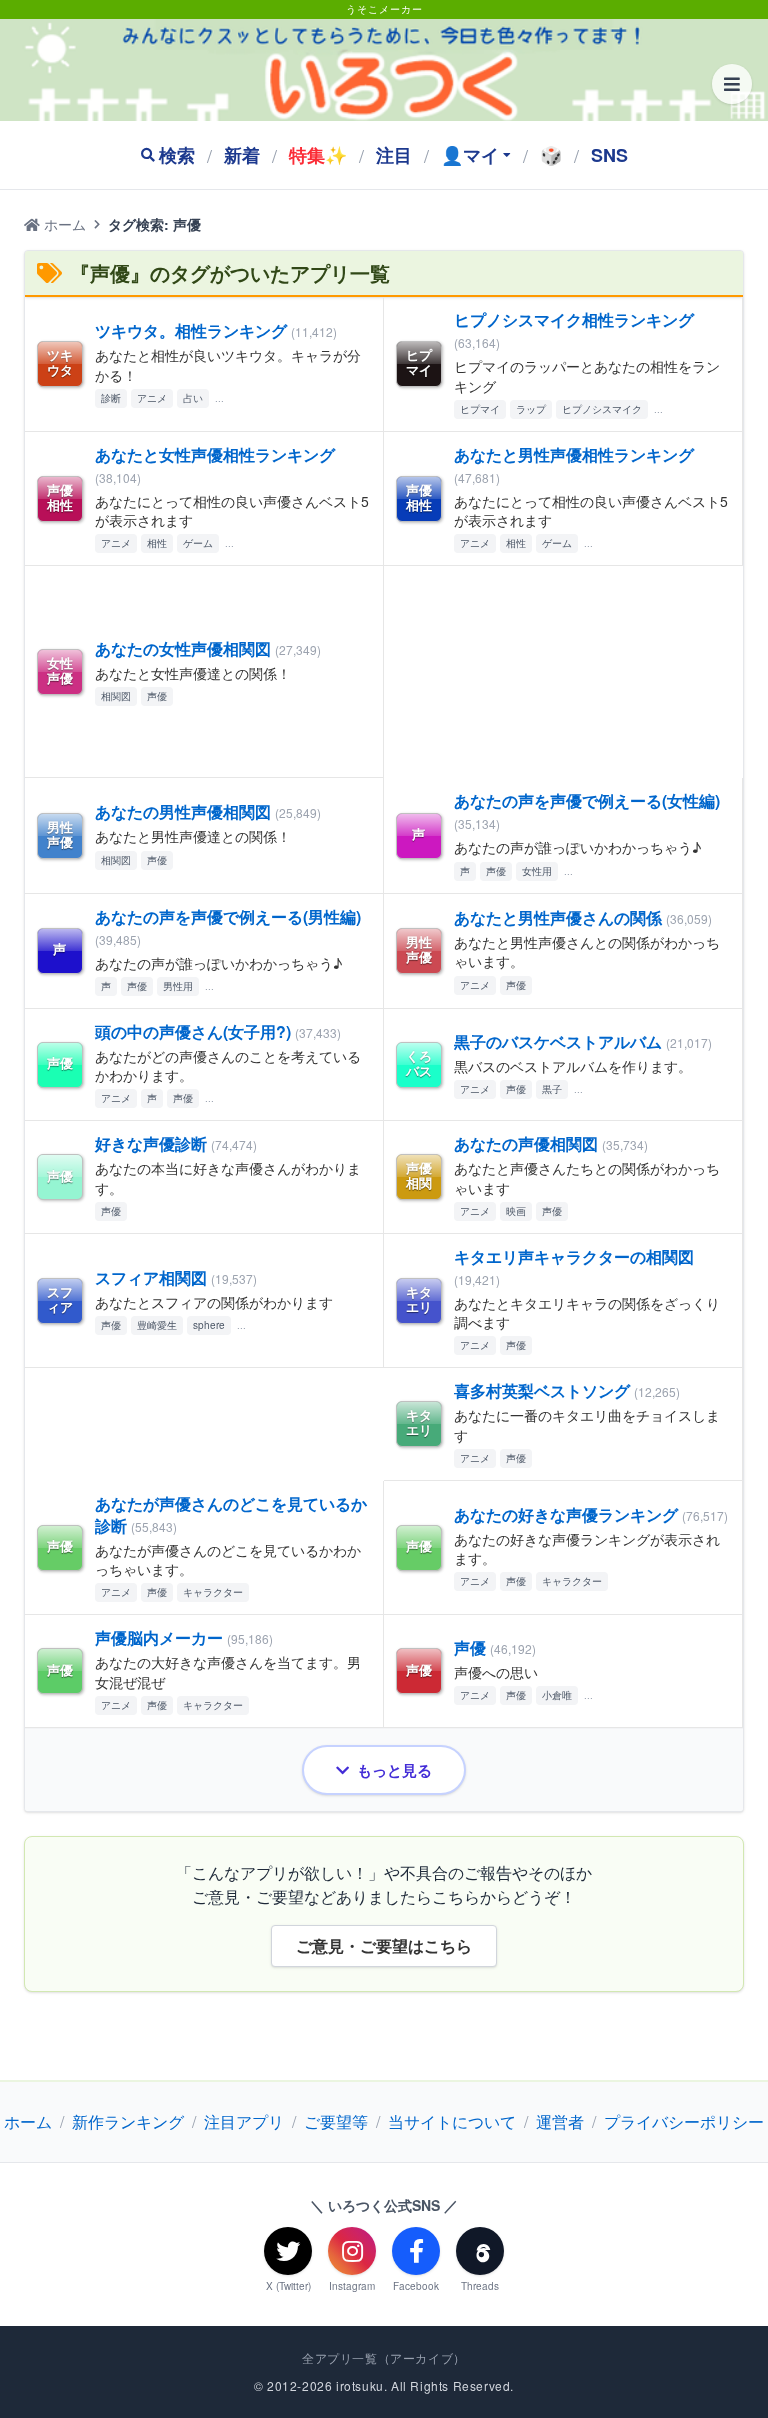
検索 (177, 155)
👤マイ (470, 155)
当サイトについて (452, 2121)
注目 (394, 155)
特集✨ (318, 155)
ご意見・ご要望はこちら (384, 1945)
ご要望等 (336, 2121)
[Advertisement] (563, 672)
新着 (242, 155)
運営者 (560, 2121)
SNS (609, 155)
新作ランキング (128, 2121)
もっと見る (394, 1770)
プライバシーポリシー (684, 2121)
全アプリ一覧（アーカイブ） (384, 2358)
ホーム (63, 224)
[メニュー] (732, 84)
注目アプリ (244, 2121)
